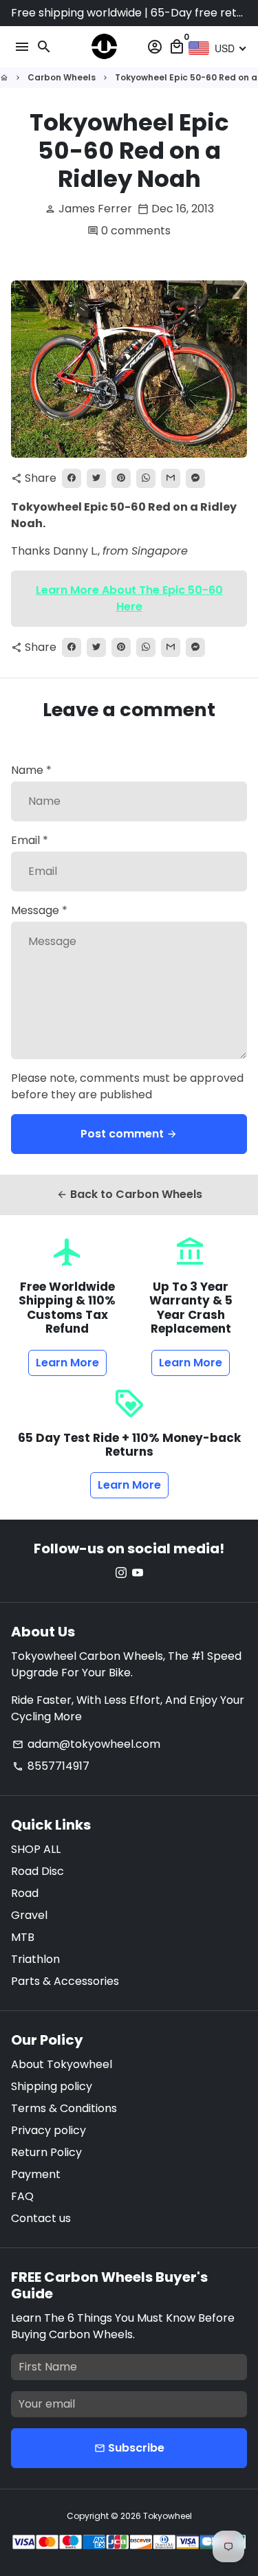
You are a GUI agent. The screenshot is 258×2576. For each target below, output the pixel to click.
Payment (36, 2174)
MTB (23, 1937)
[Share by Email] (171, 478)
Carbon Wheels (62, 77)
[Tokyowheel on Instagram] (121, 1573)
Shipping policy (52, 2086)
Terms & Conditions (64, 2108)
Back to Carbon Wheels (129, 1194)
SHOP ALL (36, 1849)
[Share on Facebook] (72, 478)
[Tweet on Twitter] (96, 478)
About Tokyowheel (62, 2064)
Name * (31, 770)
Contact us (41, 2218)
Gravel (29, 1915)
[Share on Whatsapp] (146, 478)
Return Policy (46, 2152)
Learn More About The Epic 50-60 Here (129, 598)
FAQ (22, 2196)
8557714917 (51, 1766)
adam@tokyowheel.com (86, 1744)
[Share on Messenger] (195, 478)
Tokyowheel (168, 2516)
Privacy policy (49, 2130)
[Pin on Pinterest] (121, 478)
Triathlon (35, 1959)
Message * (39, 910)
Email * (30, 840)
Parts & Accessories (65, 1981)
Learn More (67, 1363)
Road (25, 1893)
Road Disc (37, 1871)
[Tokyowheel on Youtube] (138, 1573)
